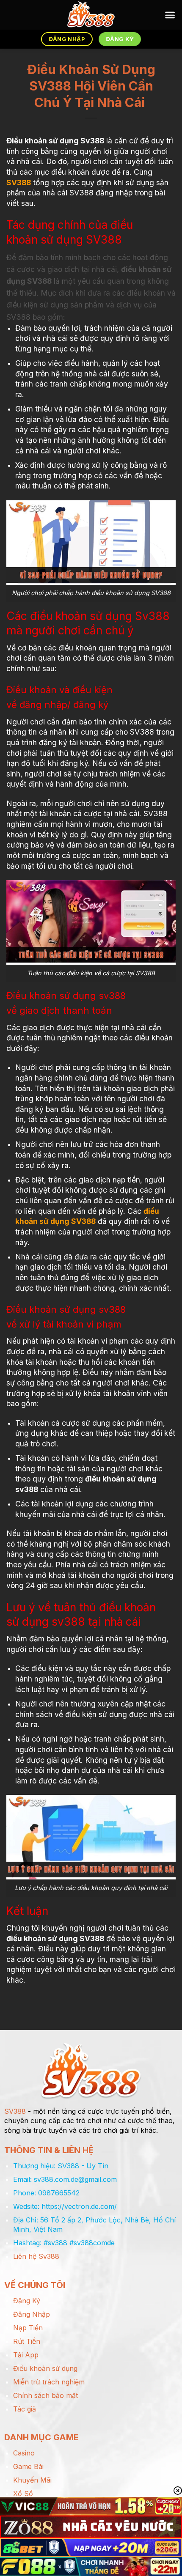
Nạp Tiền (28, 2328)
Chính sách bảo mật (45, 2395)
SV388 (19, 182)
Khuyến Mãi (32, 2480)
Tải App (26, 2355)
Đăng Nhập (32, 2314)
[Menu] (170, 15)
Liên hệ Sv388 (36, 2256)
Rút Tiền (27, 2341)
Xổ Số (23, 2494)
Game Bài (28, 2466)
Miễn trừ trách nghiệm (49, 2382)
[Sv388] (91, 15)
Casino (24, 2453)
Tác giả (25, 2409)
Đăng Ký (27, 2301)
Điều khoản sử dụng (45, 2368)
